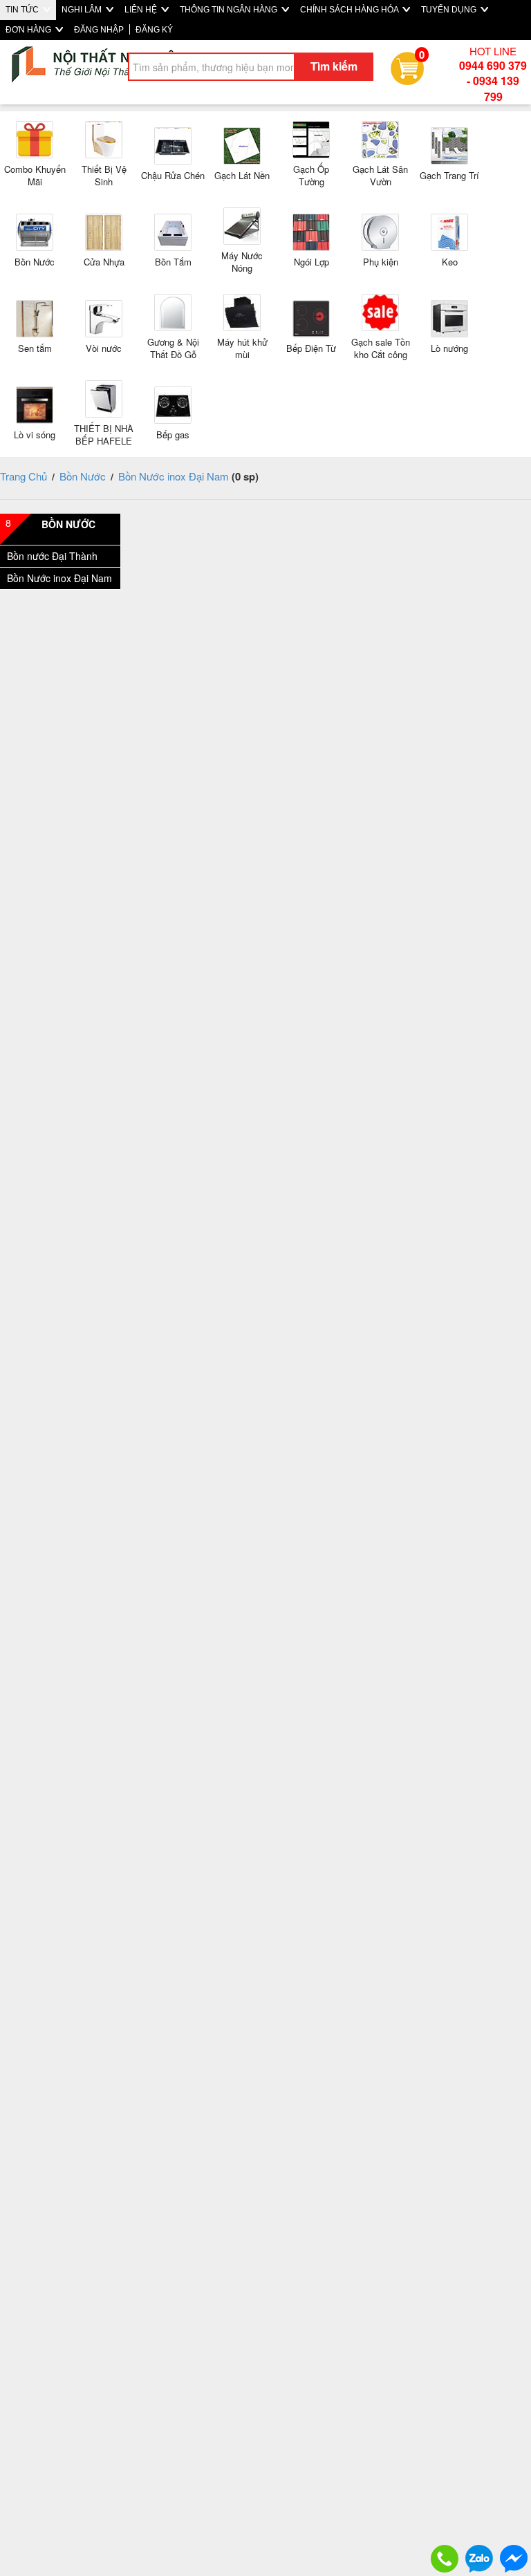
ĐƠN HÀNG (29, 30)
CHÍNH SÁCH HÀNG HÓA (350, 10)
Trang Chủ (24, 476)
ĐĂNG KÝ (154, 30)
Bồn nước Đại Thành (52, 556)
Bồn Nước (83, 476)
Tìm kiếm (334, 66)
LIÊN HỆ (142, 10)
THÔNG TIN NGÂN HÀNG (230, 10)
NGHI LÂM (83, 10)
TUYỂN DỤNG (450, 10)
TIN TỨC (23, 10)
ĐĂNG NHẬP (99, 30)
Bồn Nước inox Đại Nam (174, 476)
